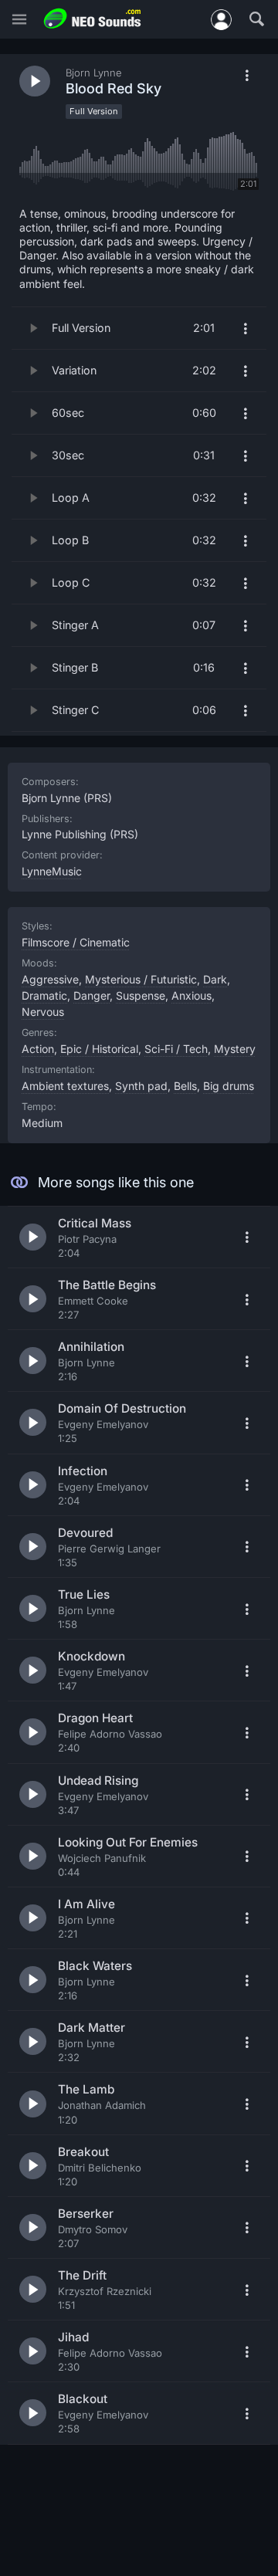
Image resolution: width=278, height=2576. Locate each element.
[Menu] (19, 20)
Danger (92, 995)
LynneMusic (52, 871)
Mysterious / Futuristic (141, 979)
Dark (215, 979)
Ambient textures (65, 1086)
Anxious (192, 995)
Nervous (43, 1012)
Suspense (141, 995)
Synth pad (141, 1086)
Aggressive (50, 979)
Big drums (229, 1086)
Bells (185, 1086)
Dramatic (44, 995)
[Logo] (93, 19)
